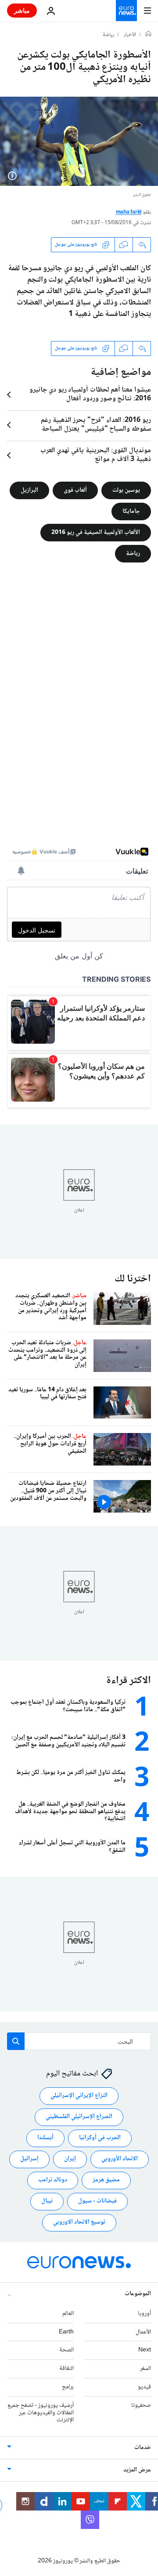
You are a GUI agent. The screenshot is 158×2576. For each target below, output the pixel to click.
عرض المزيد (137, 2471)
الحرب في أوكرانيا (100, 2138)
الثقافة (66, 2369)
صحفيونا (141, 2405)
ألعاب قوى (75, 490)
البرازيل (29, 490)
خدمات (143, 2448)
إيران (70, 2159)
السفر (145, 2369)
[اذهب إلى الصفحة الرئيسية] (126, 11)
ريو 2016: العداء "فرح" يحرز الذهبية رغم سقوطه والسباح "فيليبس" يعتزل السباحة (96, 425)
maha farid (129, 212)
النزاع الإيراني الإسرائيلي (79, 2096)
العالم (68, 2314)
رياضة (108, 35)
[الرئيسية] (148, 35)
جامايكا (131, 511)
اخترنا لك (133, 1279)
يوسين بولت (126, 490)
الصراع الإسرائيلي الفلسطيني (79, 2117)
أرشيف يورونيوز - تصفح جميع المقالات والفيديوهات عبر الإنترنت (41, 2413)
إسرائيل (29, 2159)
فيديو (144, 2387)
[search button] (16, 2041)
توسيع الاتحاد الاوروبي (79, 2223)
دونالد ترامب (53, 2181)
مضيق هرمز (106, 2181)
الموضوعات (138, 2294)
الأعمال (143, 2332)
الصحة (66, 2351)
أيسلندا (45, 2138)
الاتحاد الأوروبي (120, 2159)
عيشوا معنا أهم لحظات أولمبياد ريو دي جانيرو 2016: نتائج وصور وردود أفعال (90, 395)
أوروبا (144, 2314)
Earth (66, 2332)
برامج (68, 2387)
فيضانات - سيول (97, 2202)
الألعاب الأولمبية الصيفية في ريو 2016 (96, 532)
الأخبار (130, 35)
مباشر (22, 10)
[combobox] (79, 2041)
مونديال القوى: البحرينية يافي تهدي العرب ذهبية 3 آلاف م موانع (96, 455)
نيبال (47, 2202)
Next (145, 2351)
